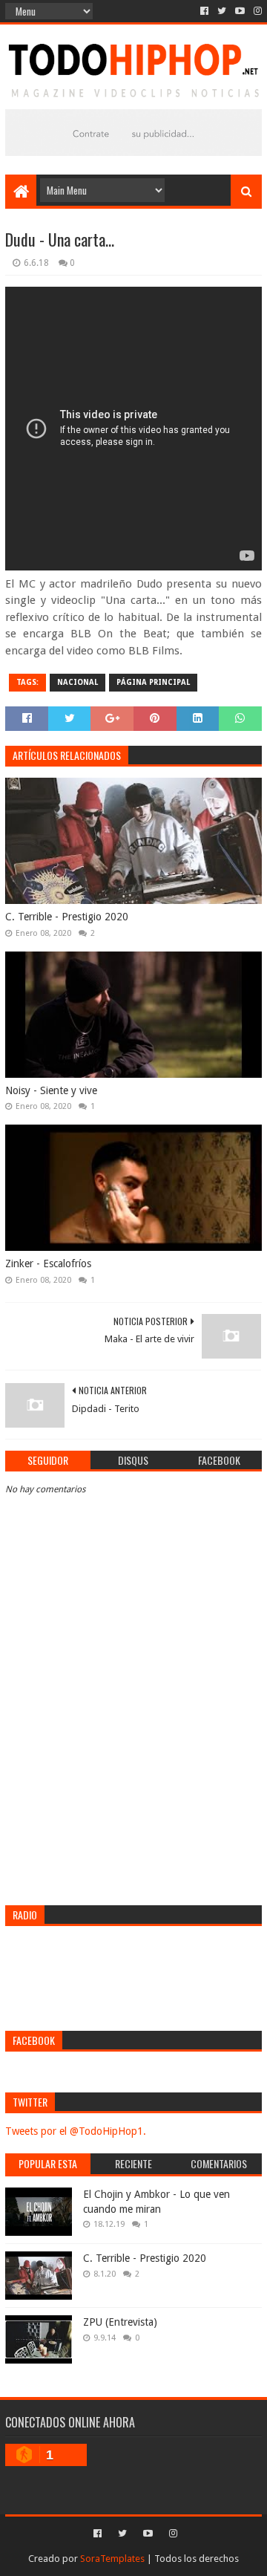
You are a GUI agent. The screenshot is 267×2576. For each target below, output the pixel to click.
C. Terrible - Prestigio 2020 (67, 917)
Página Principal (153, 682)
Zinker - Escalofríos (48, 1263)
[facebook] (204, 11)
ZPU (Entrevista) (120, 2322)
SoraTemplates (112, 2559)
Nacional (78, 682)
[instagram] (256, 11)
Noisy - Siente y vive (51, 1090)
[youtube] (240, 11)
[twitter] (222, 11)
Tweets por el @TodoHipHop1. (76, 2131)
